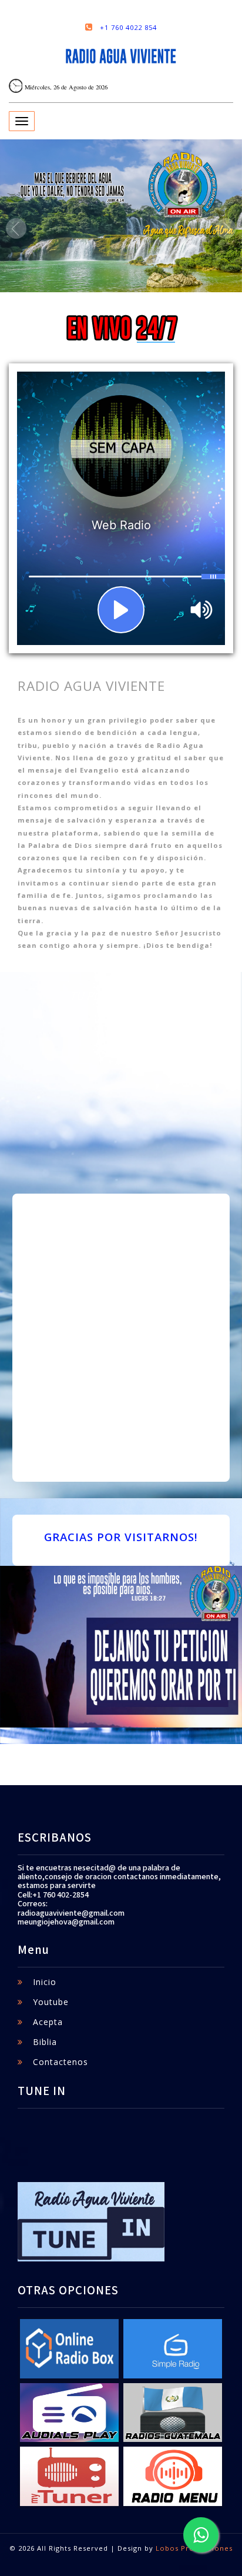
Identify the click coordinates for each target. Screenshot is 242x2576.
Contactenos (60, 2062)
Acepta (48, 2022)
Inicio (45, 1982)
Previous (16, 228)
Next (226, 228)
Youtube (51, 2002)
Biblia (45, 2042)
